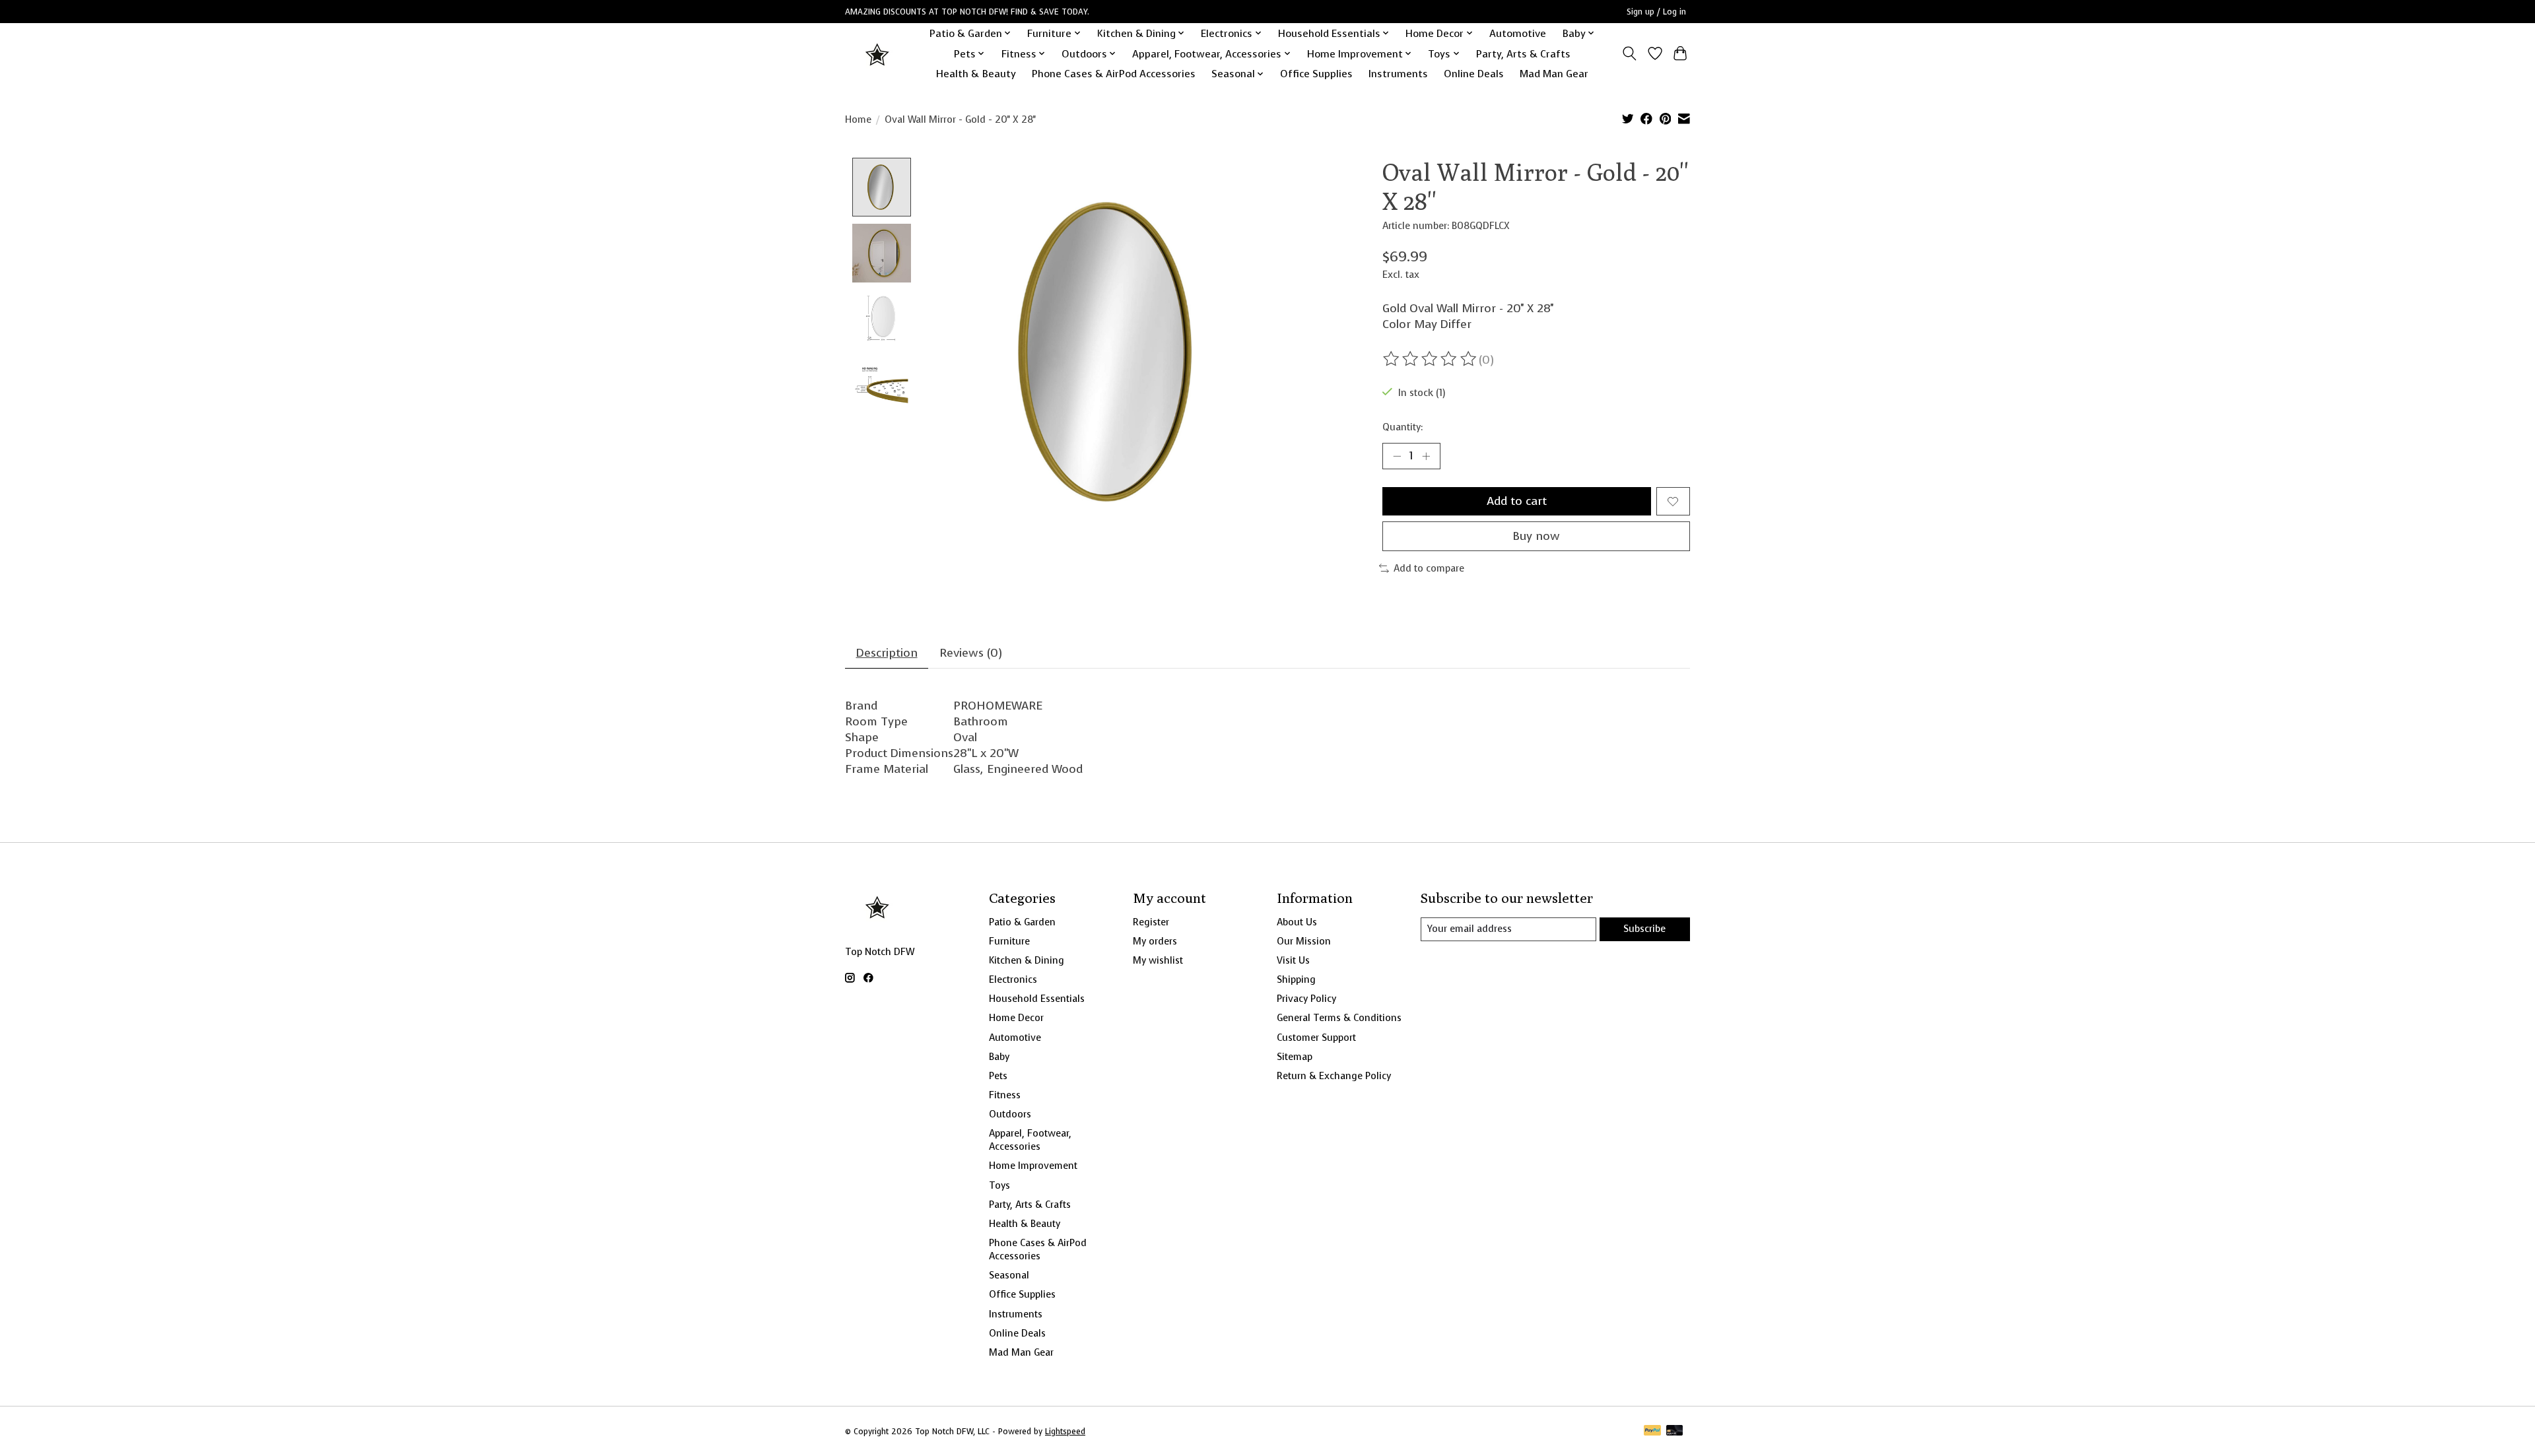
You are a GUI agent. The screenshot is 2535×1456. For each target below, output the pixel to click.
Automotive (1518, 33)
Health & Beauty (976, 74)
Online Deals (1474, 74)
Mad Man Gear (1554, 74)
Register (1151, 922)
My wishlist (1158, 960)
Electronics (1013, 979)
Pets (998, 1076)
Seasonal (1009, 1275)
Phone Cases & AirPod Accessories (1114, 74)
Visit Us (1293, 960)
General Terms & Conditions (1339, 1018)
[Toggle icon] (1630, 53)
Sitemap (1295, 1057)
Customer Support (1316, 1038)
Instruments (1398, 74)
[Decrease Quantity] (1397, 456)
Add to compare (1429, 568)
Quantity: (1403, 427)
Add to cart (1517, 501)
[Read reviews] (1431, 359)
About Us (1297, 922)
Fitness (1005, 1095)
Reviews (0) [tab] (971, 653)
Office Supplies (1316, 74)
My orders (1155, 941)
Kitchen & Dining (1027, 960)
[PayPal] (1652, 1432)
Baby (999, 1057)
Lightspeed (1065, 1432)
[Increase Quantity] (1426, 456)
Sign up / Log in (1656, 12)
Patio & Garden (1022, 922)
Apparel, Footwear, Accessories (1030, 1140)
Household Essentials (1037, 999)
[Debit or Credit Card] (1675, 1432)
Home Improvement (1033, 1166)
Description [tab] (887, 653)
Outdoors (1010, 1114)
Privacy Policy (1306, 999)
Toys (999, 1185)
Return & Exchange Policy (1334, 1076)
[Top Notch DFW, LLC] (878, 54)
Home (858, 119)
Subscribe (1644, 929)
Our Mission (1304, 941)
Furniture (1009, 941)
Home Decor (1016, 1018)
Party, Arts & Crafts (1523, 54)
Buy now (1536, 536)
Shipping (1296, 979)
